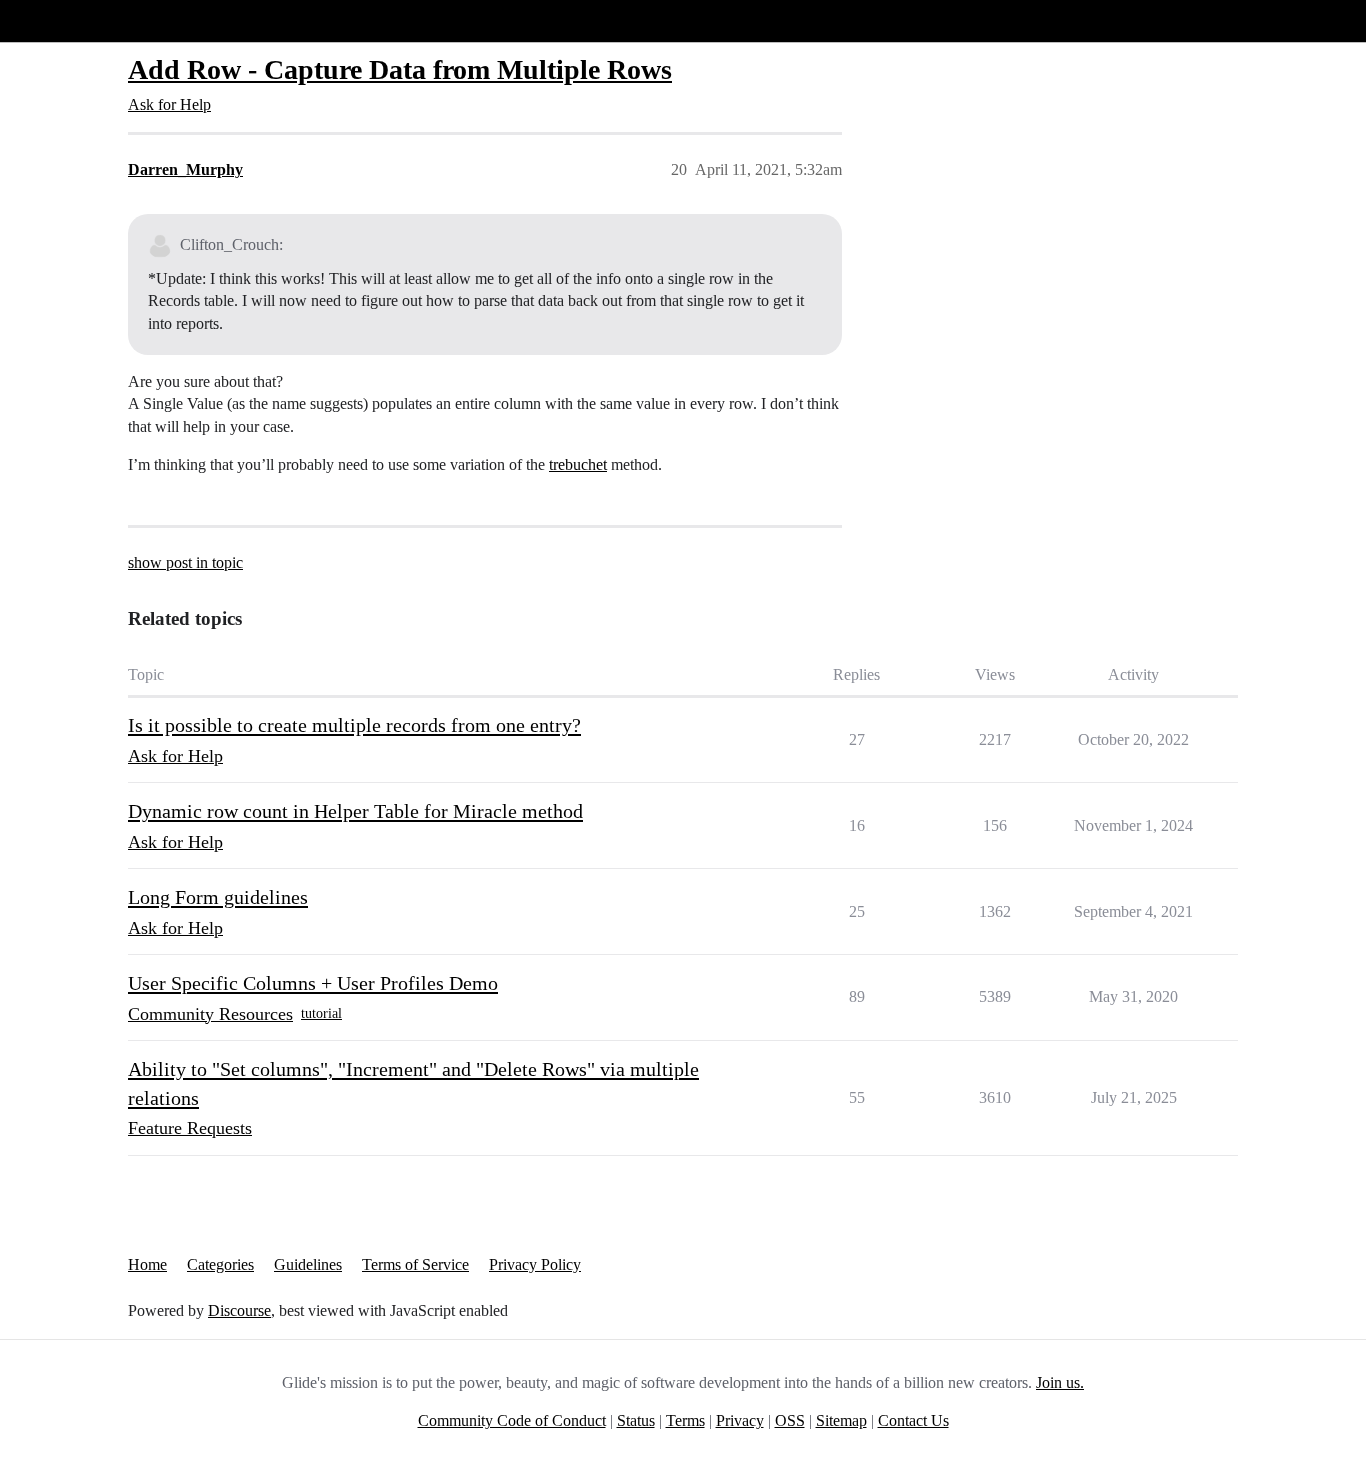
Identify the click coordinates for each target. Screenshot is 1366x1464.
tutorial (321, 1013)
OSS (790, 1420)
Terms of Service (415, 1264)
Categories (220, 1264)
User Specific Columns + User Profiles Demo (313, 983)
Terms (685, 1420)
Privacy (740, 1420)
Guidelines (308, 1264)
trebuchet (578, 464)
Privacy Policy (535, 1264)
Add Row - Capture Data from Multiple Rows (400, 69)
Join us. (1060, 1382)
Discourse (239, 1310)
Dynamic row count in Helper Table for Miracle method (355, 811)
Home (147, 1264)
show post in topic (185, 562)
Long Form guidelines (218, 897)
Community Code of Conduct (512, 1420)
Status (636, 1420)
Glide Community (67, 20)
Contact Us (913, 1420)
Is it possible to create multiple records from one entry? (354, 725)
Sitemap (841, 1420)
